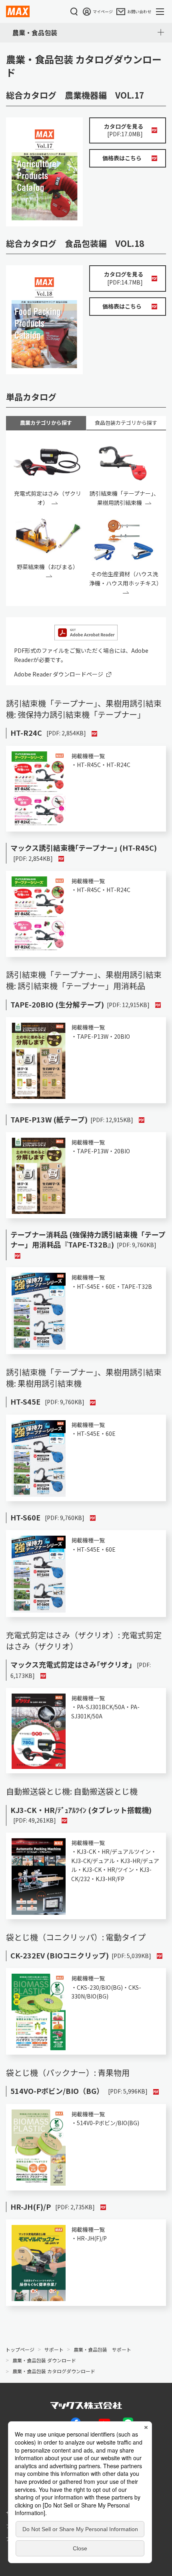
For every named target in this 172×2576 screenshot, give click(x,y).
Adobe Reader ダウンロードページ (59, 674)
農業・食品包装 (35, 32)
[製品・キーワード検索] (74, 12)
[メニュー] (162, 12)
